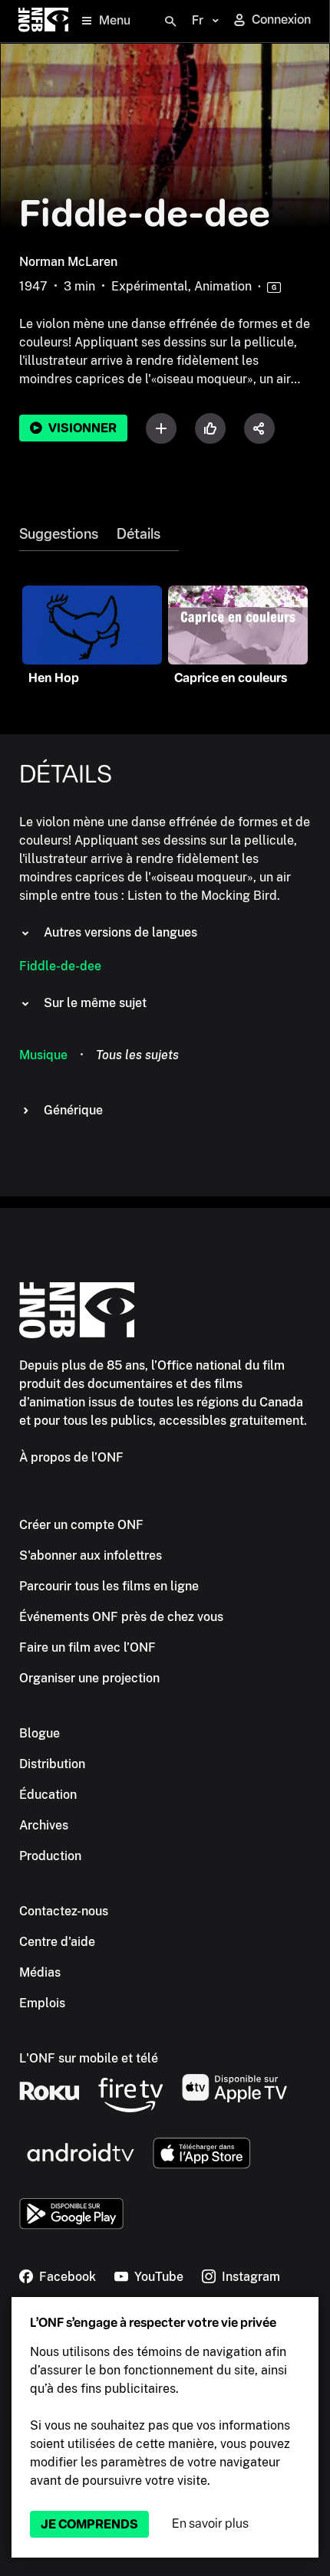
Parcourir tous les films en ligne (109, 1586)
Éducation (48, 1795)
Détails (139, 534)
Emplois (42, 2003)
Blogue (40, 1733)
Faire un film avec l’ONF (87, 1647)
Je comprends (89, 2524)
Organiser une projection (89, 1678)
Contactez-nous (64, 1911)
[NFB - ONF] (43, 21)
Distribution (52, 1764)
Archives (44, 1825)
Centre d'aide (57, 1942)
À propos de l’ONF (71, 1457)
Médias (40, 1972)
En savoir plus (210, 2523)
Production (50, 1856)
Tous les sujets (137, 1055)
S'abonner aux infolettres (91, 1555)
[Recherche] (170, 21)
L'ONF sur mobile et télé (89, 2058)
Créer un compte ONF (81, 1525)
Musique (43, 1055)
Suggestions (59, 534)
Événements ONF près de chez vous (121, 1617)
